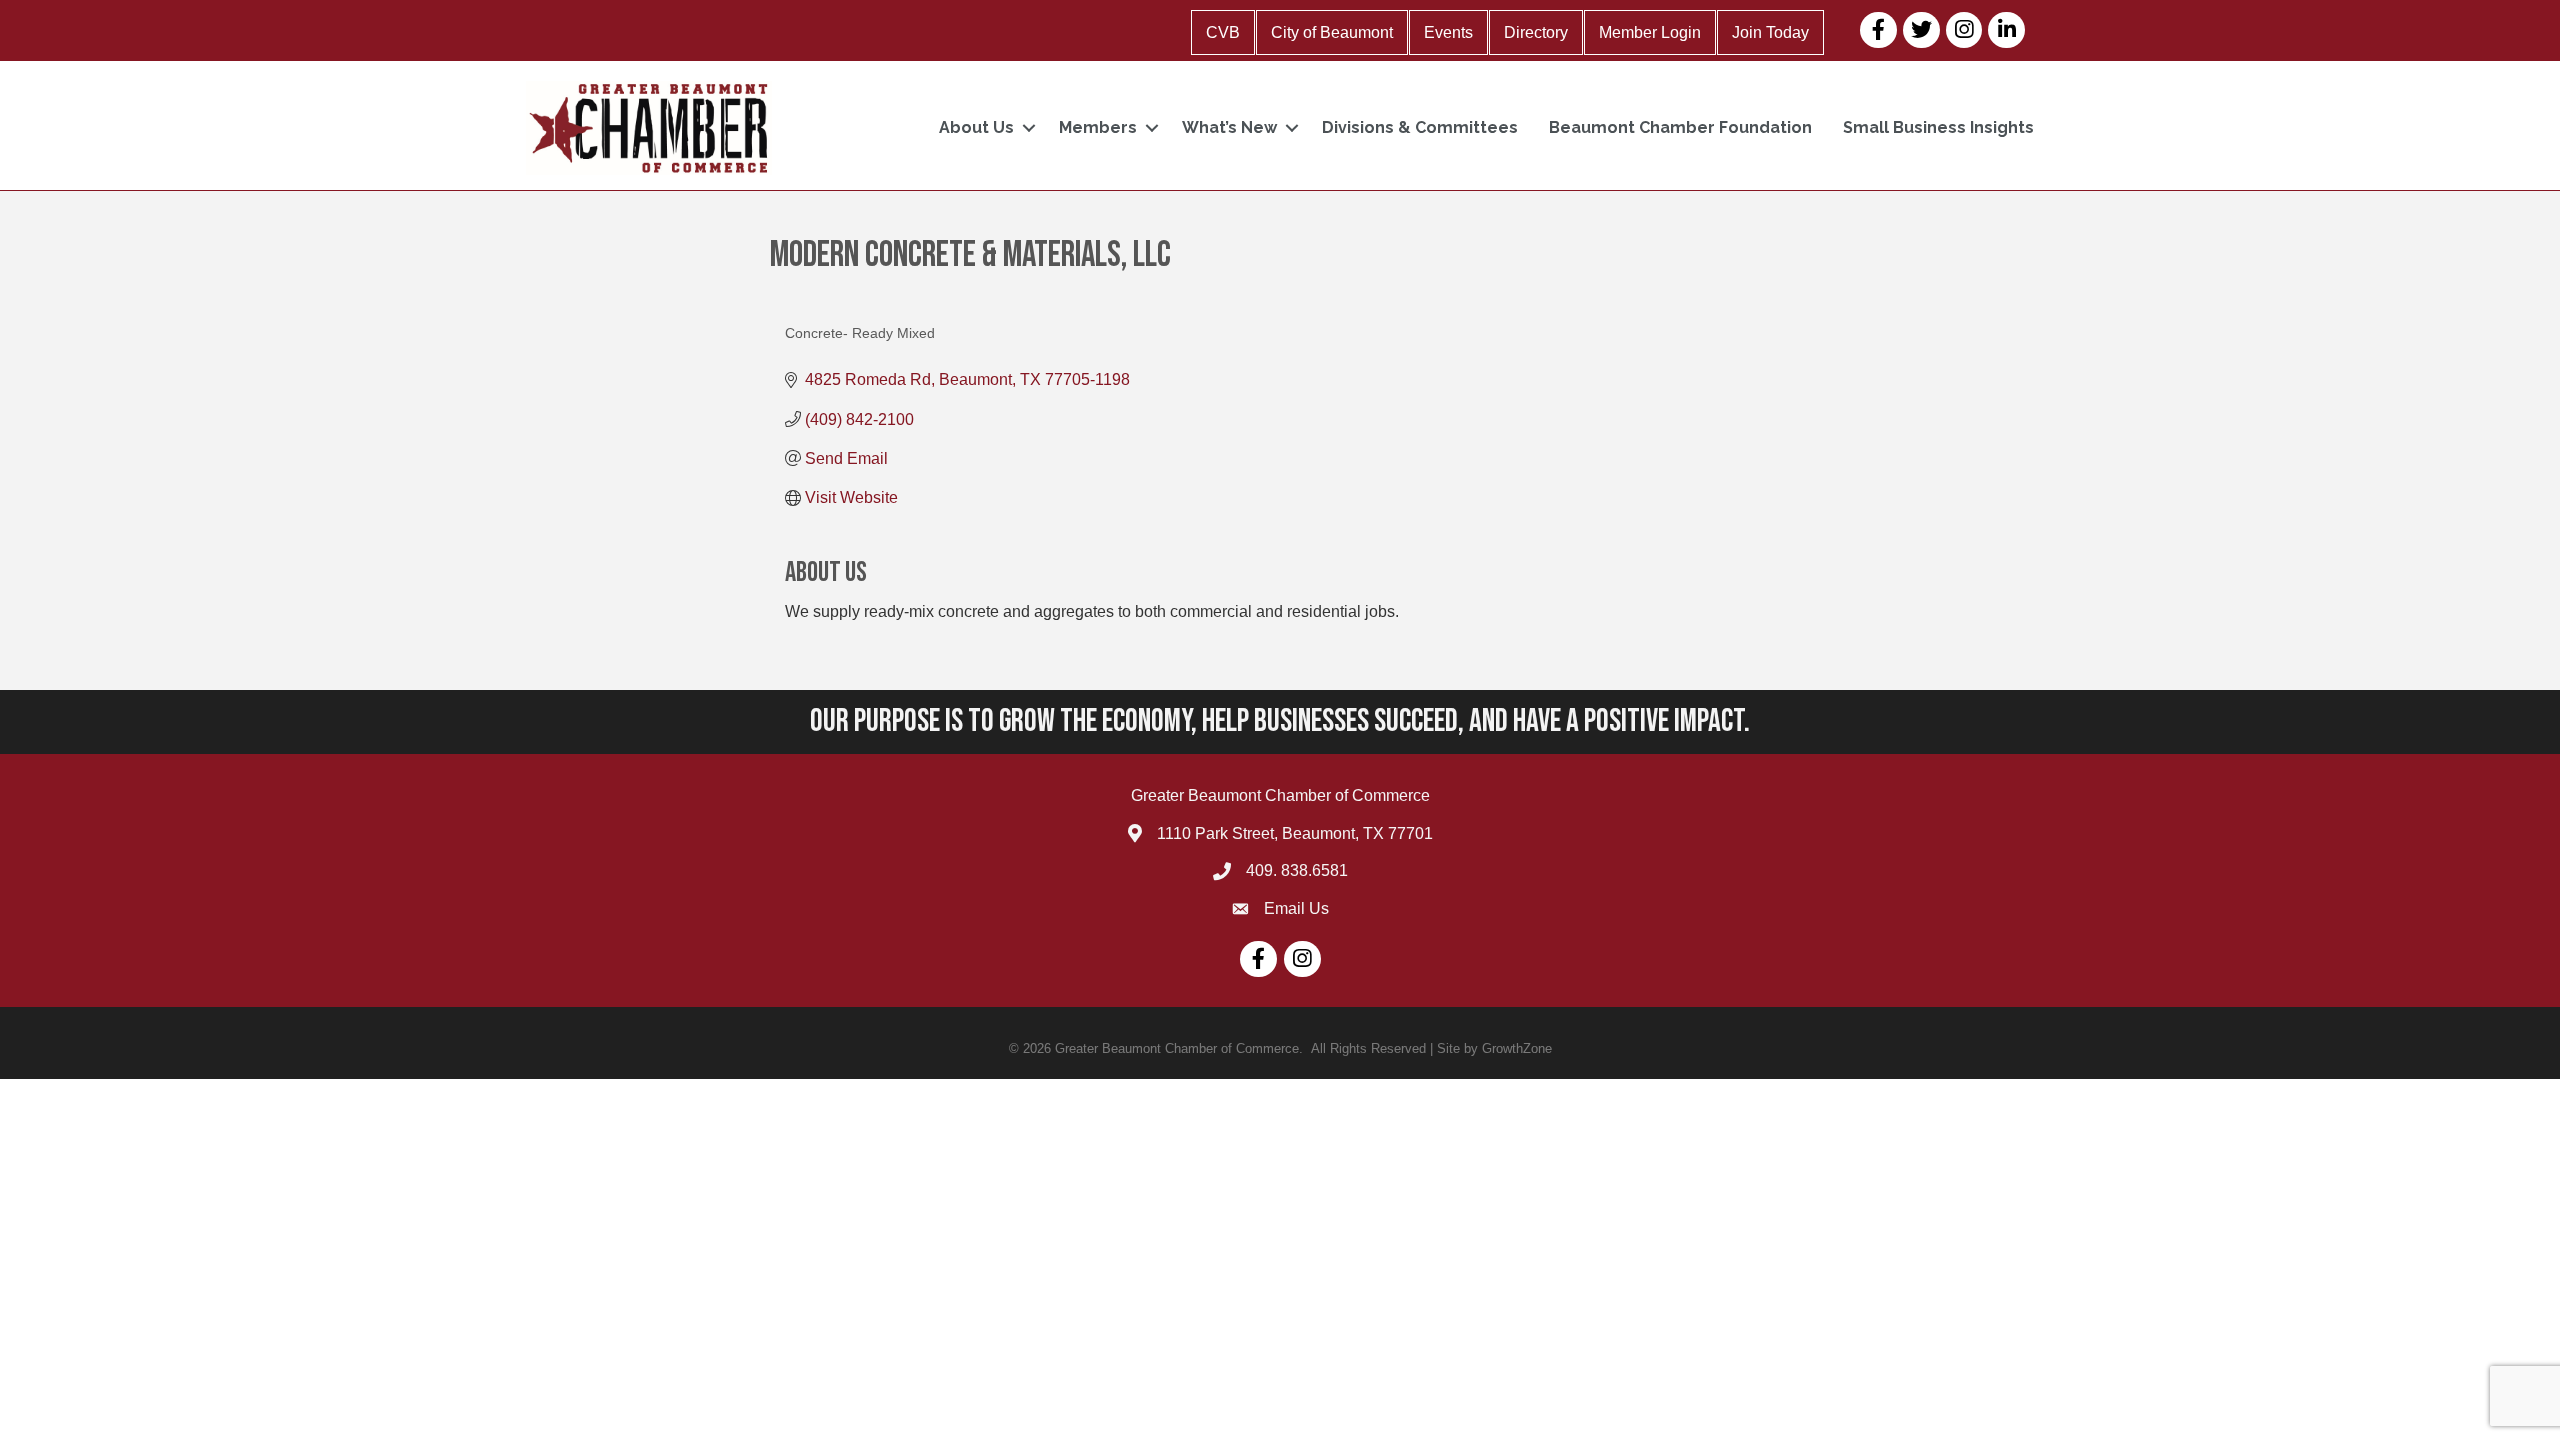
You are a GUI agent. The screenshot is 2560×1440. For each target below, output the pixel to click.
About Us (976, 127)
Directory (1536, 32)
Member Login (1650, 32)
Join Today (1770, 32)
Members (1098, 127)
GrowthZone (1517, 1048)
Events (1448, 32)
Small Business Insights (1938, 127)
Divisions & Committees (1420, 127)
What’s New (1229, 127)
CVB (1223, 32)
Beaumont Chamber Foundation (1680, 127)
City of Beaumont (1332, 32)
